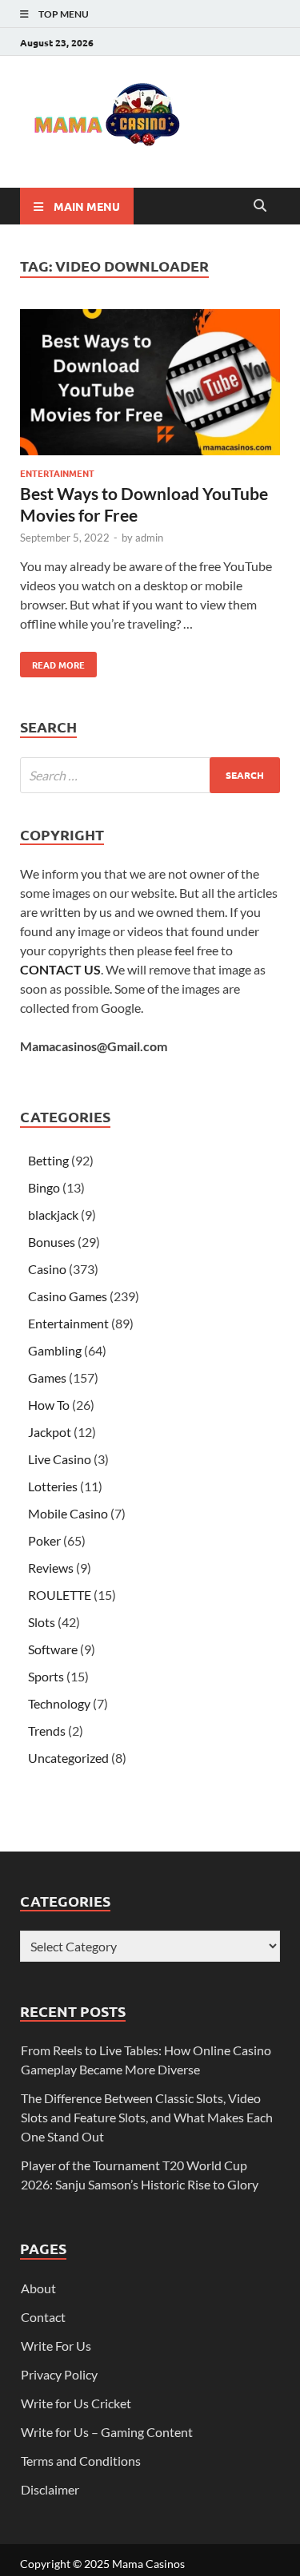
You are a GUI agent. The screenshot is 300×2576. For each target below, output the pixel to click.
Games (47, 1377)
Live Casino (60, 1459)
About (38, 2288)
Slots (42, 1622)
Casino (47, 1269)
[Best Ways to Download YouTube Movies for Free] (150, 385)
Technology (59, 1703)
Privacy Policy (59, 2374)
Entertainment (57, 473)
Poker (44, 1540)
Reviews (51, 1568)
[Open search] (260, 206)
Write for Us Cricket (76, 2403)
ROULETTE (60, 1595)
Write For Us (56, 2346)
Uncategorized (68, 1758)
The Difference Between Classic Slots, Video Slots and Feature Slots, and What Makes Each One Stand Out (147, 2117)
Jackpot (50, 1432)
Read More (52, 661)
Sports (46, 1676)
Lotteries (53, 1486)
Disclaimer (50, 2489)
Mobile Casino (68, 1513)
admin (149, 538)
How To (49, 1405)
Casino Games (68, 1296)
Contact (43, 2317)
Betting (48, 1160)
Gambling (55, 1350)
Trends (47, 1731)
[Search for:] (150, 775)
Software (53, 1649)
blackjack (53, 1215)
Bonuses (52, 1242)
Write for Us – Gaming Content (107, 2432)
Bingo (44, 1187)
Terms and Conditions (81, 2461)
